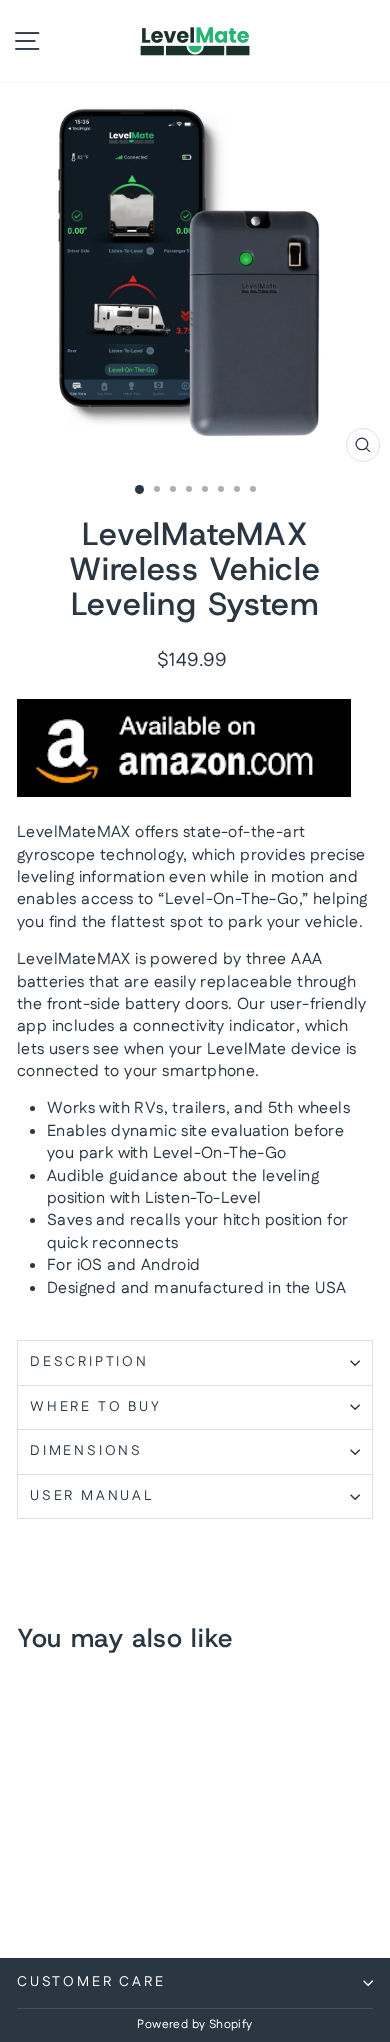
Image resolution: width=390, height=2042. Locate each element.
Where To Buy (96, 1407)
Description (89, 1362)
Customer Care (91, 1982)
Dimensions (86, 1451)
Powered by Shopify (194, 2024)
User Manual (92, 1496)
